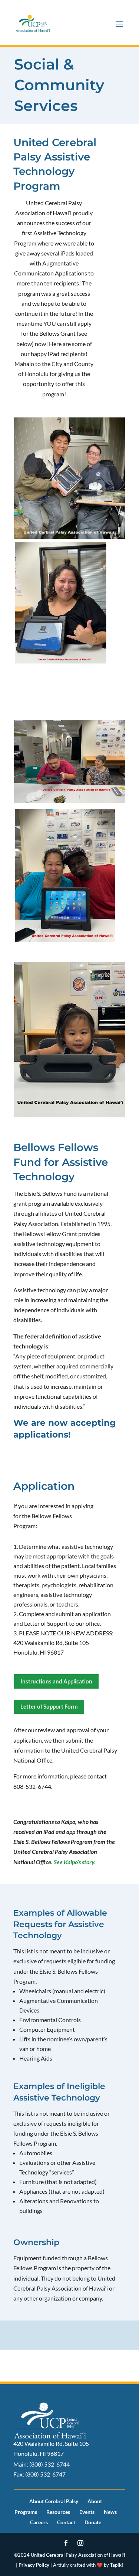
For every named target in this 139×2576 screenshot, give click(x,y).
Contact (66, 2522)
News (110, 2512)
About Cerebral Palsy (54, 2501)
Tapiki (117, 2565)
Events (87, 2512)
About (95, 2501)
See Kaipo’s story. (75, 1862)
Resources (58, 2512)
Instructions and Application (56, 1681)
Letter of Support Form (49, 1706)
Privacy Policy (34, 2565)
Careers (39, 2522)
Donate (93, 2522)
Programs (26, 2512)
